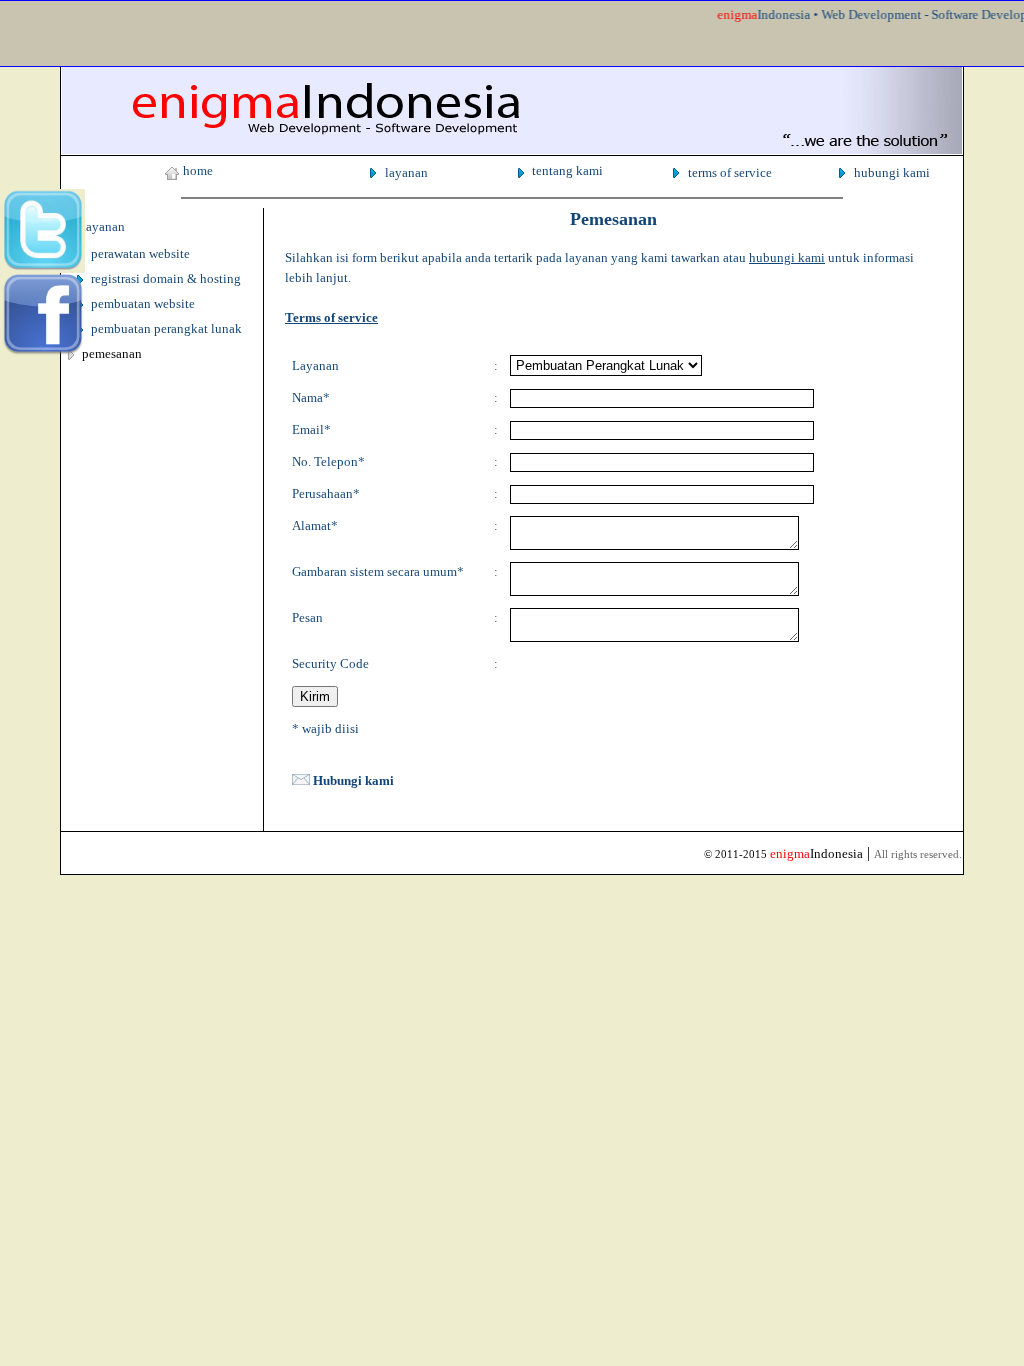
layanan (406, 172)
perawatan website (140, 253)
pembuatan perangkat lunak (166, 328)
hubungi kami (892, 172)
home (198, 170)
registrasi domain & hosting (166, 278)
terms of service (730, 172)
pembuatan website (143, 303)
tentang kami (567, 170)
